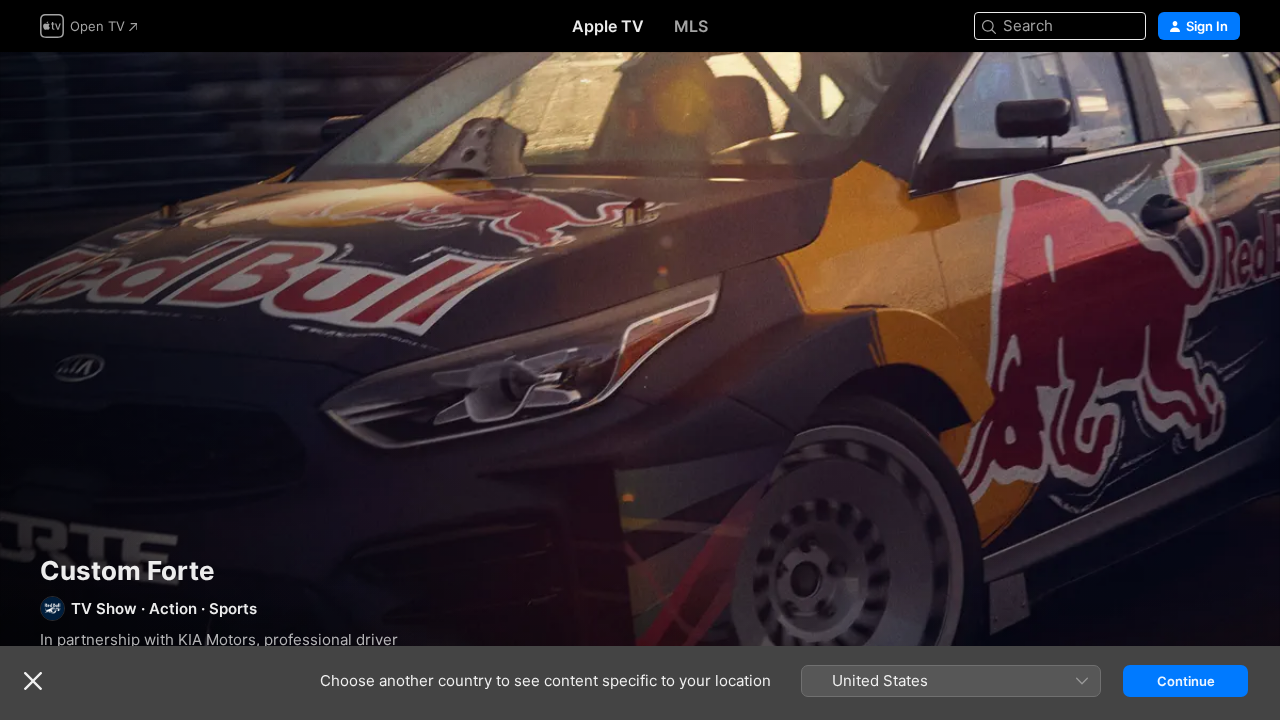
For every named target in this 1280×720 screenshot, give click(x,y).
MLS (691, 26)
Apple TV (608, 26)
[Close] (33, 681)
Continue (1186, 681)
